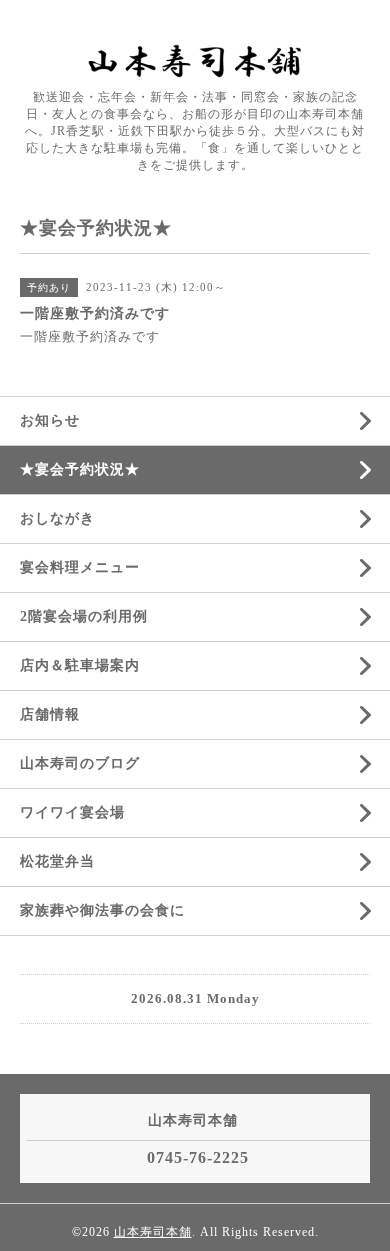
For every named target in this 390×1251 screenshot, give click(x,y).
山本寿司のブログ (80, 763)
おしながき (57, 518)
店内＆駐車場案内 (80, 665)
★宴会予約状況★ (80, 469)
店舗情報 (50, 714)
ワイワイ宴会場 (72, 812)
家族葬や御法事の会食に (102, 910)
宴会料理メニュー (80, 567)
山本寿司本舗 (153, 1232)
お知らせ (50, 420)
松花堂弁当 (57, 861)
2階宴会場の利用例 (84, 616)
